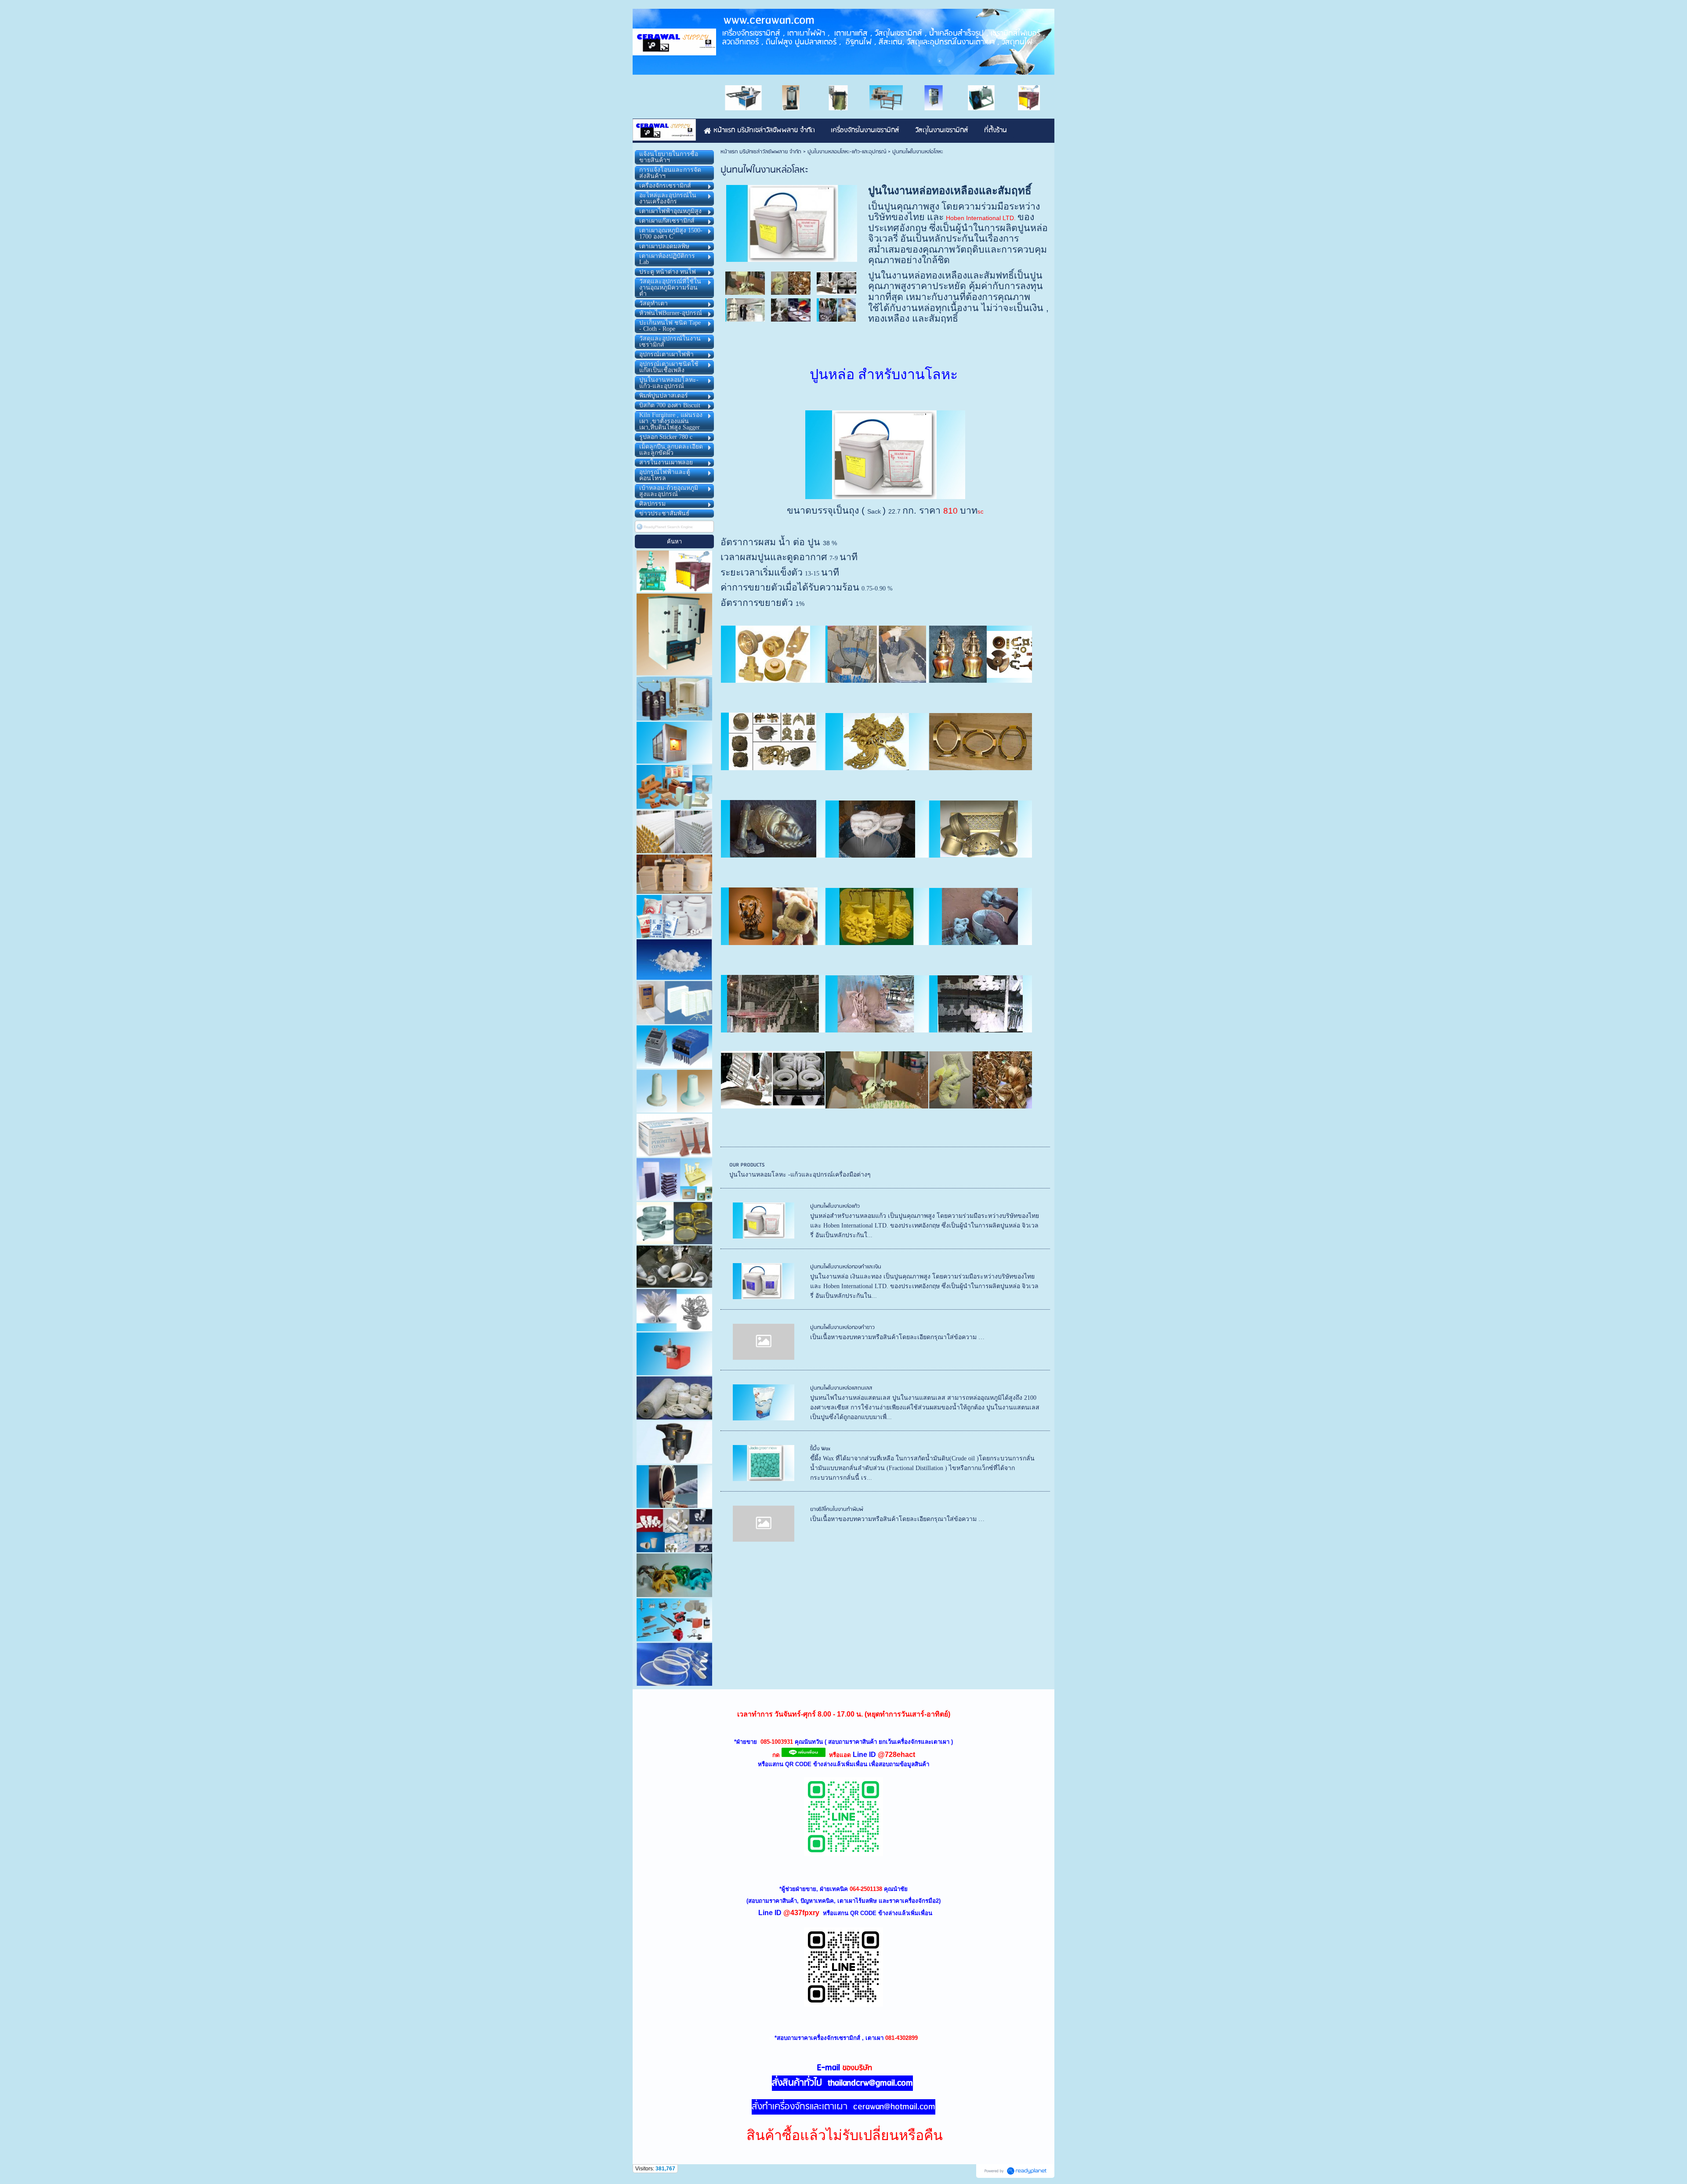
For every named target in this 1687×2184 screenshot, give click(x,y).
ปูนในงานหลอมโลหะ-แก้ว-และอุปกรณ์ (847, 152)
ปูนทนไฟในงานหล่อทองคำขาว (842, 1327)
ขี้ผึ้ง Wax (820, 1449)
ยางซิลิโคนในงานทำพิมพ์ (837, 1509)
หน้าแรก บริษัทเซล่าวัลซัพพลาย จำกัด (761, 152)
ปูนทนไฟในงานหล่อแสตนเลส (841, 1388)
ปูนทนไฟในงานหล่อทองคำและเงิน (846, 1267)
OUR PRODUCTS (747, 1165)
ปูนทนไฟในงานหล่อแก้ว (835, 1206)
